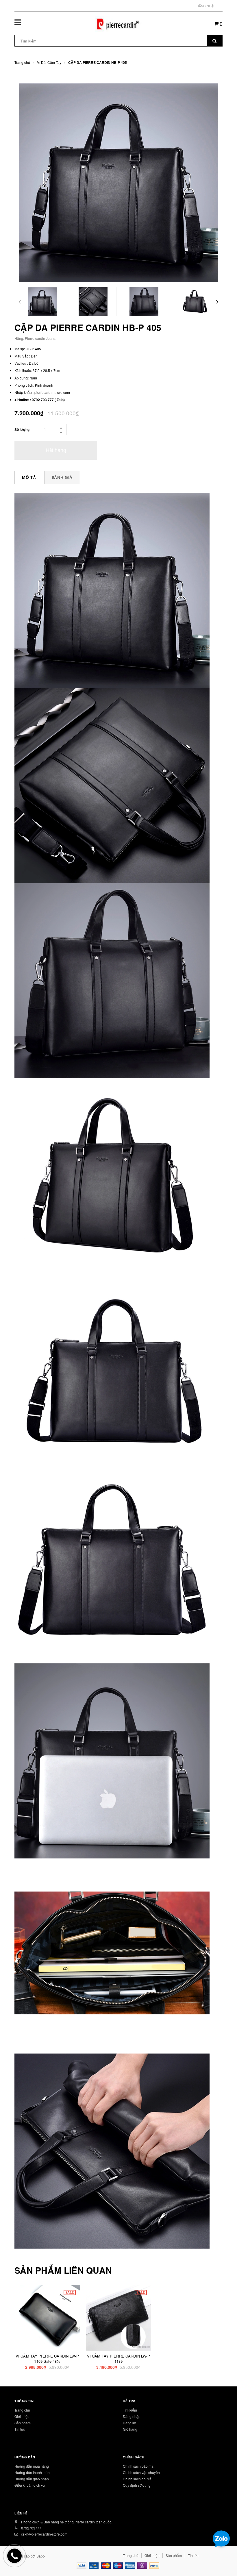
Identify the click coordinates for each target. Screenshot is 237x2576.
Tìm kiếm (130, 2410)
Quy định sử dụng (137, 2485)
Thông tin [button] (24, 2401)
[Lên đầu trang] (224, 2559)
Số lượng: (23, 429)
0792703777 (31, 2528)
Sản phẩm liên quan (63, 2270)
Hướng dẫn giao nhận (32, 2479)
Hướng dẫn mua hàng (32, 2466)
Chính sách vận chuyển (141, 2472)
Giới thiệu (22, 2416)
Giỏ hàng (130, 2429)
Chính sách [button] (134, 2457)
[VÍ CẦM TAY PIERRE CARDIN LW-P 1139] (119, 2318)
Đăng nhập (206, 6)
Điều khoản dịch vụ (30, 2485)
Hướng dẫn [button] (25, 2457)
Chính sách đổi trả (137, 2479)
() (221, 23)
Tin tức (20, 2429)
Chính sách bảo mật (139, 2466)
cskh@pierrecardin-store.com (44, 2534)
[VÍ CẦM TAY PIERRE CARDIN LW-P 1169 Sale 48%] (47, 2318)
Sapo (41, 2556)
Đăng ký (129, 2423)
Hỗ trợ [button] (129, 2401)
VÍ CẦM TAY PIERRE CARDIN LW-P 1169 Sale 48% (47, 2359)
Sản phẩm (23, 2423)
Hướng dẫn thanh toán (32, 2472)
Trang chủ (22, 2410)
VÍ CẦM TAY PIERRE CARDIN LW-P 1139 (119, 2359)
